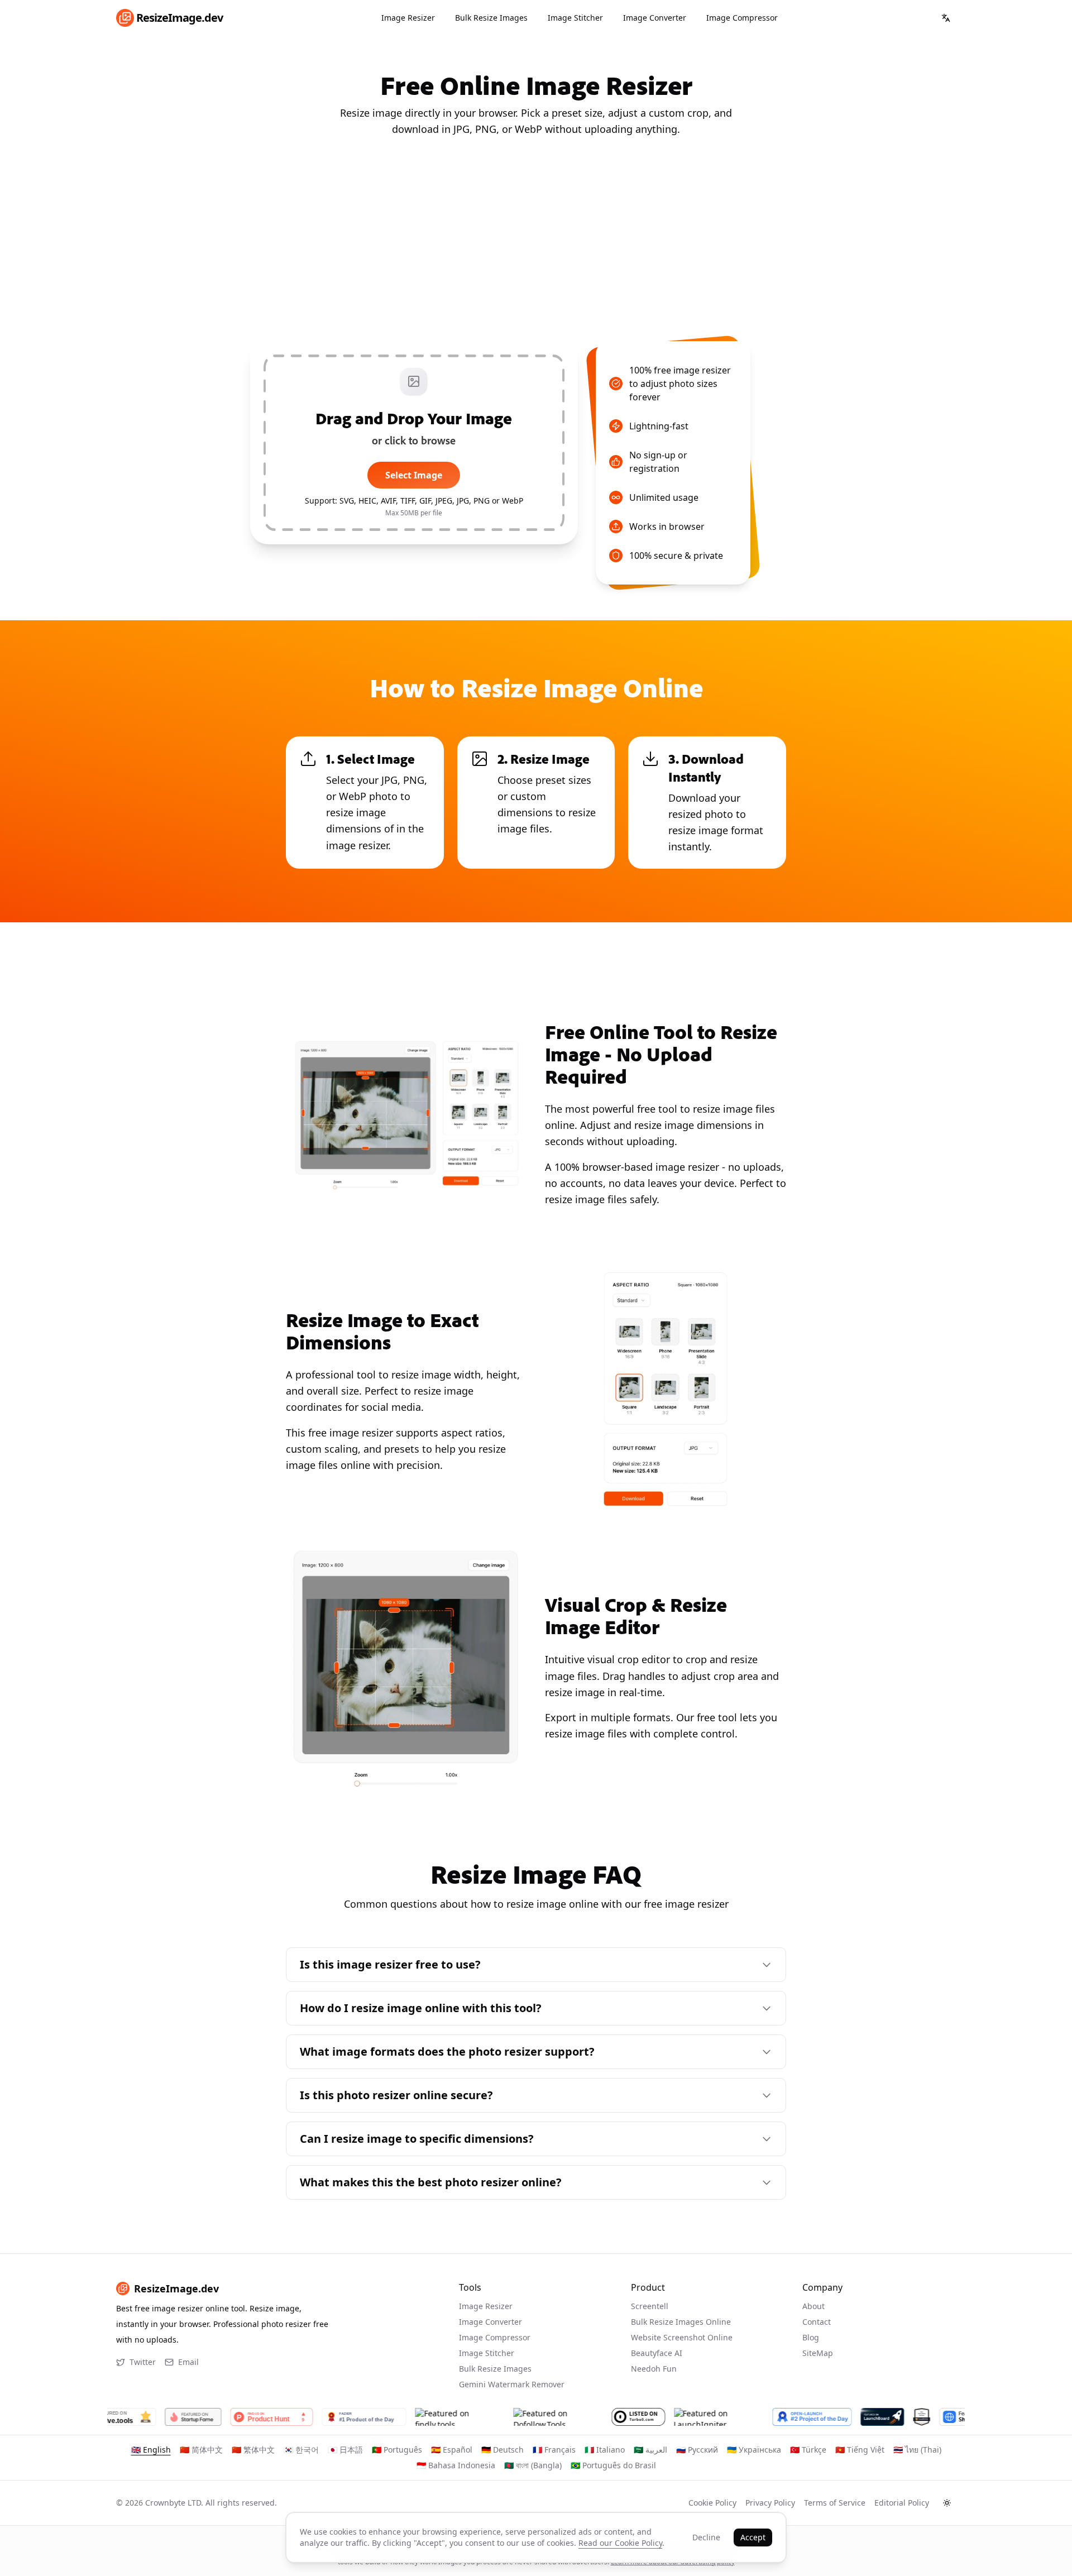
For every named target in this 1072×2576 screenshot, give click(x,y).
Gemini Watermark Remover (512, 2384)
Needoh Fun (654, 2369)
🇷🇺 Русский (697, 2450)
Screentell (650, 2306)
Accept (753, 2537)
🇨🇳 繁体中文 (253, 2450)
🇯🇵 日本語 (345, 2450)
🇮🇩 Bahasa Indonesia (456, 2465)
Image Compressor (742, 18)
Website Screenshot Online (682, 2337)
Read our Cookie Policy (620, 2543)
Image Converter (655, 18)
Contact (817, 2322)
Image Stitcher (575, 18)
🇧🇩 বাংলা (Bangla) (533, 2465)
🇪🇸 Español (452, 2450)
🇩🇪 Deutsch (502, 2450)
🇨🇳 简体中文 (201, 2450)
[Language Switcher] (946, 18)
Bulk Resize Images (491, 18)
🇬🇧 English (151, 2450)
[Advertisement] (536, 240)
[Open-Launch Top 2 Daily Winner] (797, 2417)
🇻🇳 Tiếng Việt (860, 2450)
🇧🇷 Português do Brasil (613, 2465)
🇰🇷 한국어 (301, 2450)
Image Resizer (408, 18)
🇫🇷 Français (554, 2450)
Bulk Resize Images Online (681, 2322)
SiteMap (818, 2353)
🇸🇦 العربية (650, 2450)
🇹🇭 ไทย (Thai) (917, 2450)
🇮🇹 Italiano (605, 2450)
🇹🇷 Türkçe (808, 2450)
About (813, 2306)
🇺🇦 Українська (754, 2450)
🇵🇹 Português (397, 2450)
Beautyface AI (657, 2353)
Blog (811, 2337)
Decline (706, 2537)
